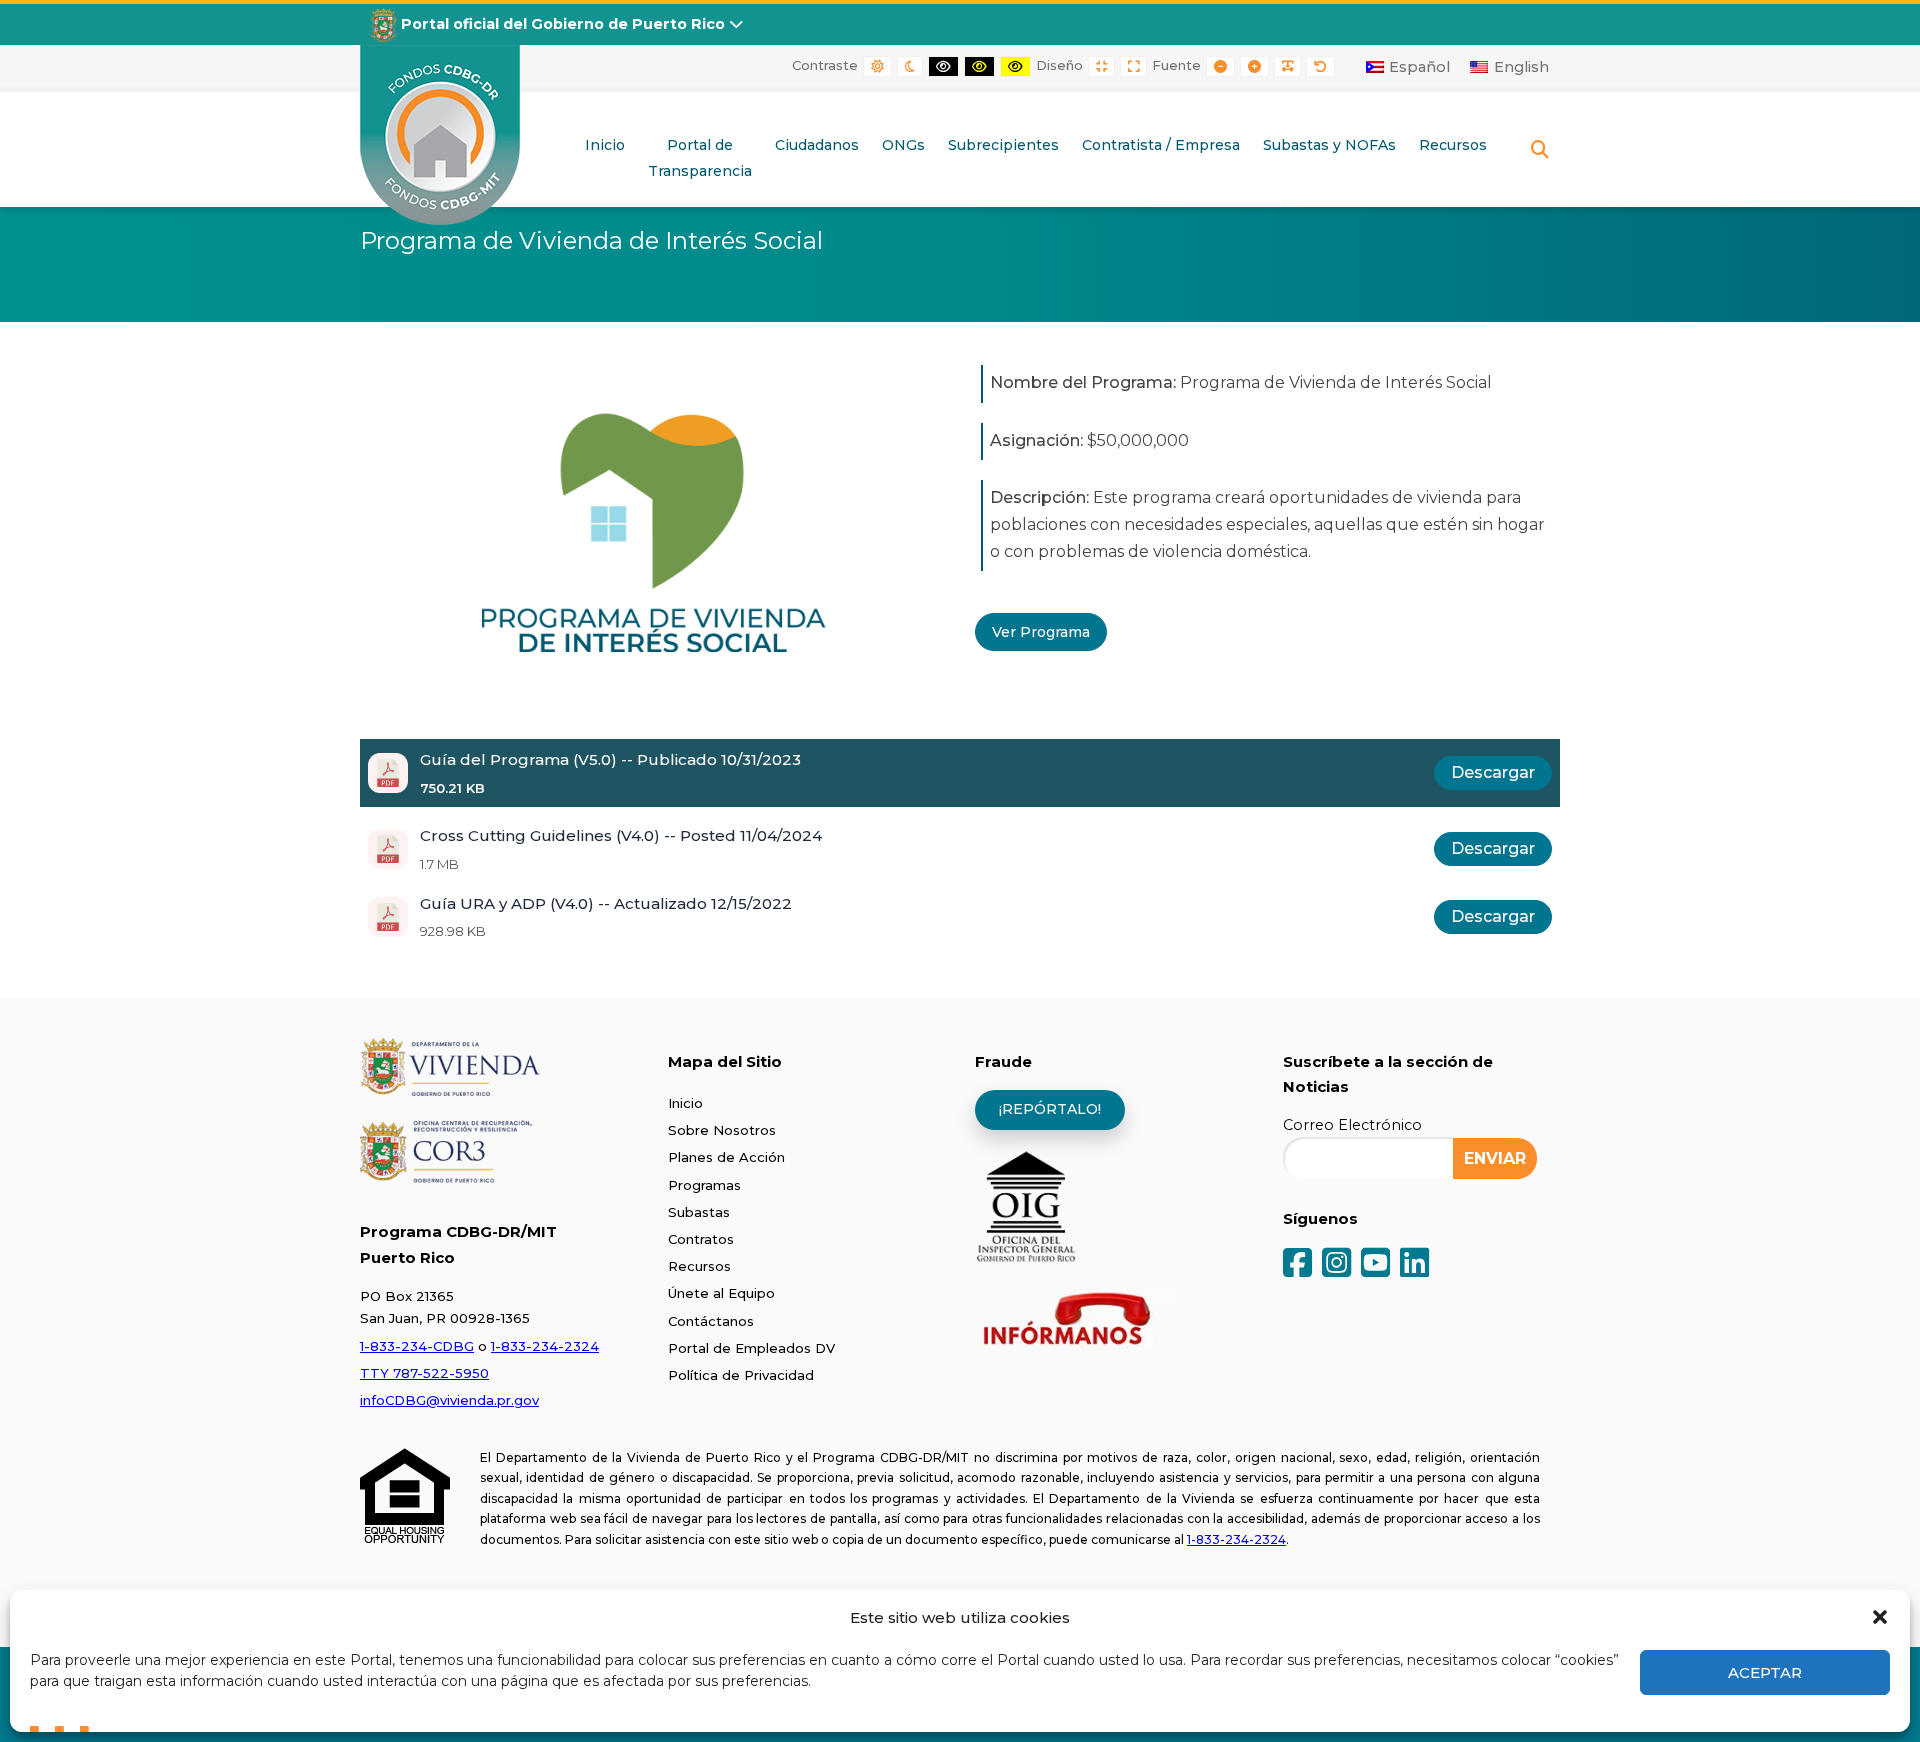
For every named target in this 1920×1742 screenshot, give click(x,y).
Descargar (1493, 772)
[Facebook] (1297, 1264)
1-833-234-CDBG (417, 1346)
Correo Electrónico (1352, 1125)
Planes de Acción (726, 1157)
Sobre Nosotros (722, 1130)
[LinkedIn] (1414, 1264)
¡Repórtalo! (1050, 1109)
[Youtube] (1375, 1264)
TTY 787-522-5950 (424, 1373)
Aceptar (1765, 1672)
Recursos (699, 1266)
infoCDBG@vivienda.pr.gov (449, 1400)
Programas (704, 1185)
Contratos (701, 1239)
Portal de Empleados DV (751, 1348)
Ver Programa (1041, 632)
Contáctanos (711, 1321)
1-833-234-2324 (545, 1346)
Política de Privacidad (741, 1375)
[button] (1880, 1617)
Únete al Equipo (721, 1293)
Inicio (685, 1103)
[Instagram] (1336, 1264)
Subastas (699, 1212)
